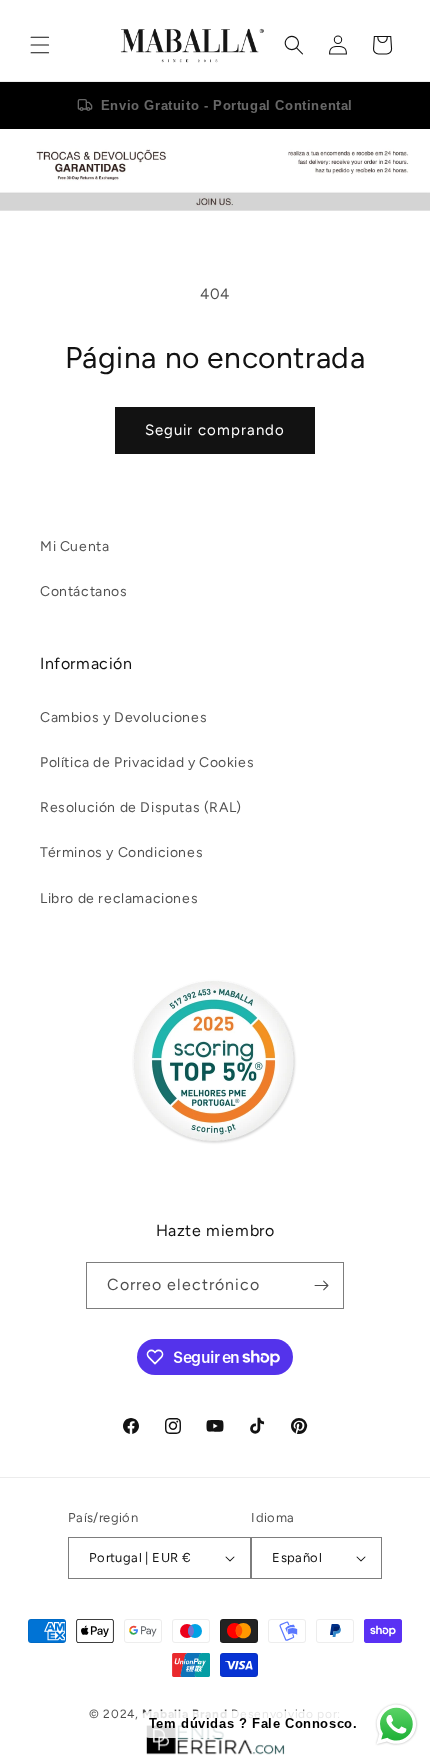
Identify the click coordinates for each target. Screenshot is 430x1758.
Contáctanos (84, 591)
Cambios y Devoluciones (123, 717)
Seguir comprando (215, 430)
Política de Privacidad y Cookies (147, 762)
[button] (40, 45)
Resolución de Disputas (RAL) (141, 807)
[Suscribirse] (321, 1285)
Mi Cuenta (74, 546)
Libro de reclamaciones (119, 898)
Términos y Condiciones (121, 852)
